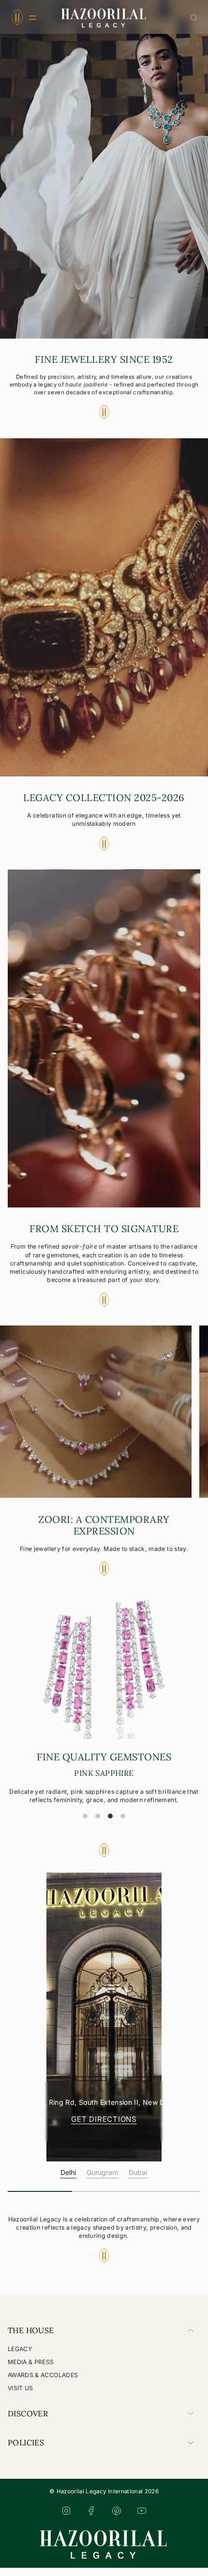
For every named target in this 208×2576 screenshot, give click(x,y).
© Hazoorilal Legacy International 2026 (104, 2500)
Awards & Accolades (43, 2383)
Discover (28, 2422)
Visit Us (21, 2396)
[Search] (194, 18)
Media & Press (31, 2370)
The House (31, 2338)
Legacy (20, 2357)
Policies (26, 2451)
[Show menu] (17, 17)
